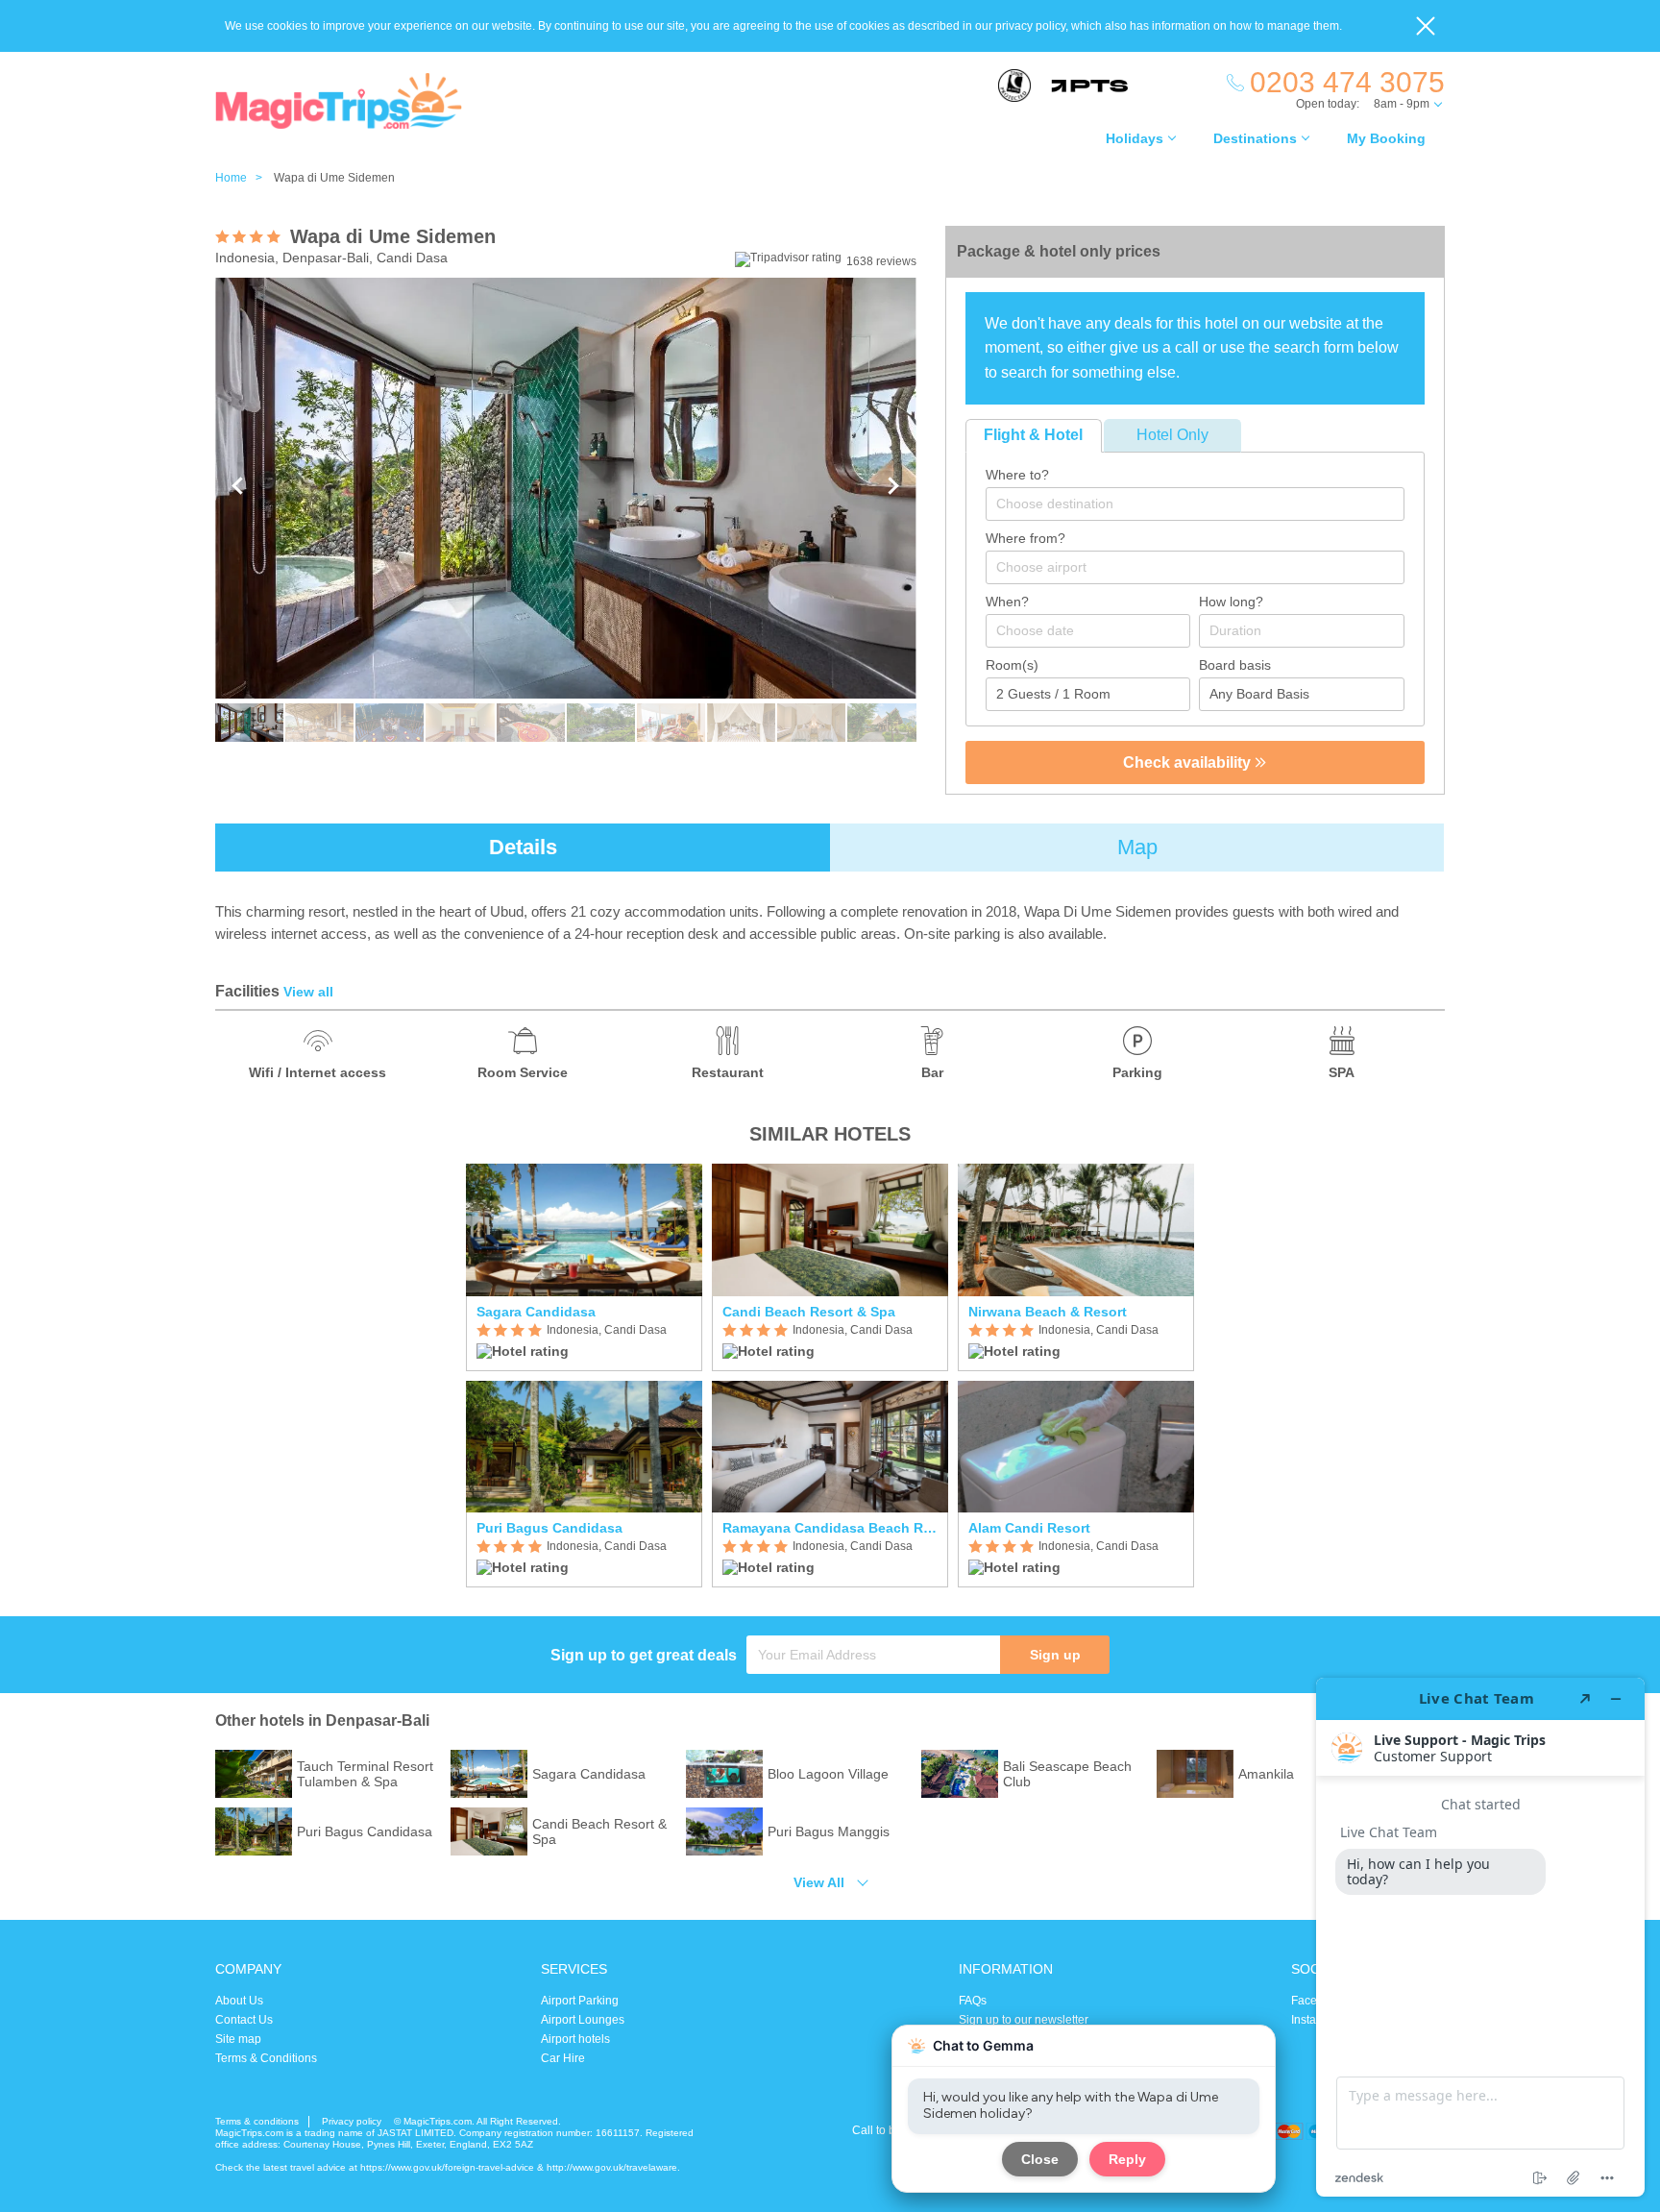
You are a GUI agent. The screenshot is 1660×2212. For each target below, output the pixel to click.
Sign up (1055, 1655)
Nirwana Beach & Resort (1048, 1312)
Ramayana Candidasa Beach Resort (830, 1528)
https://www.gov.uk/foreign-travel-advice (447, 2167)
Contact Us (244, 2020)
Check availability (1189, 762)
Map (1137, 847)
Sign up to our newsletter (1024, 2020)
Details (523, 847)
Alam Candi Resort (1029, 1528)
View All (819, 1882)
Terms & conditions (257, 2121)
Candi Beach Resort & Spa (809, 1312)
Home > (243, 178)
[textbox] (1205, 504)
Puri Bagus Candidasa (549, 1528)
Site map (238, 2039)
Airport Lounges (583, 2020)
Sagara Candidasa (536, 1312)
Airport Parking (580, 2001)
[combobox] (1195, 504)
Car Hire (563, 2058)
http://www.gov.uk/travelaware (612, 2167)
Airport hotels (575, 2039)
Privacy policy (352, 2121)
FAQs (973, 2001)
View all (308, 992)
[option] (584, 1376)
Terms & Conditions (266, 2058)
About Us (239, 2001)
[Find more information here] (1480, 1937)
